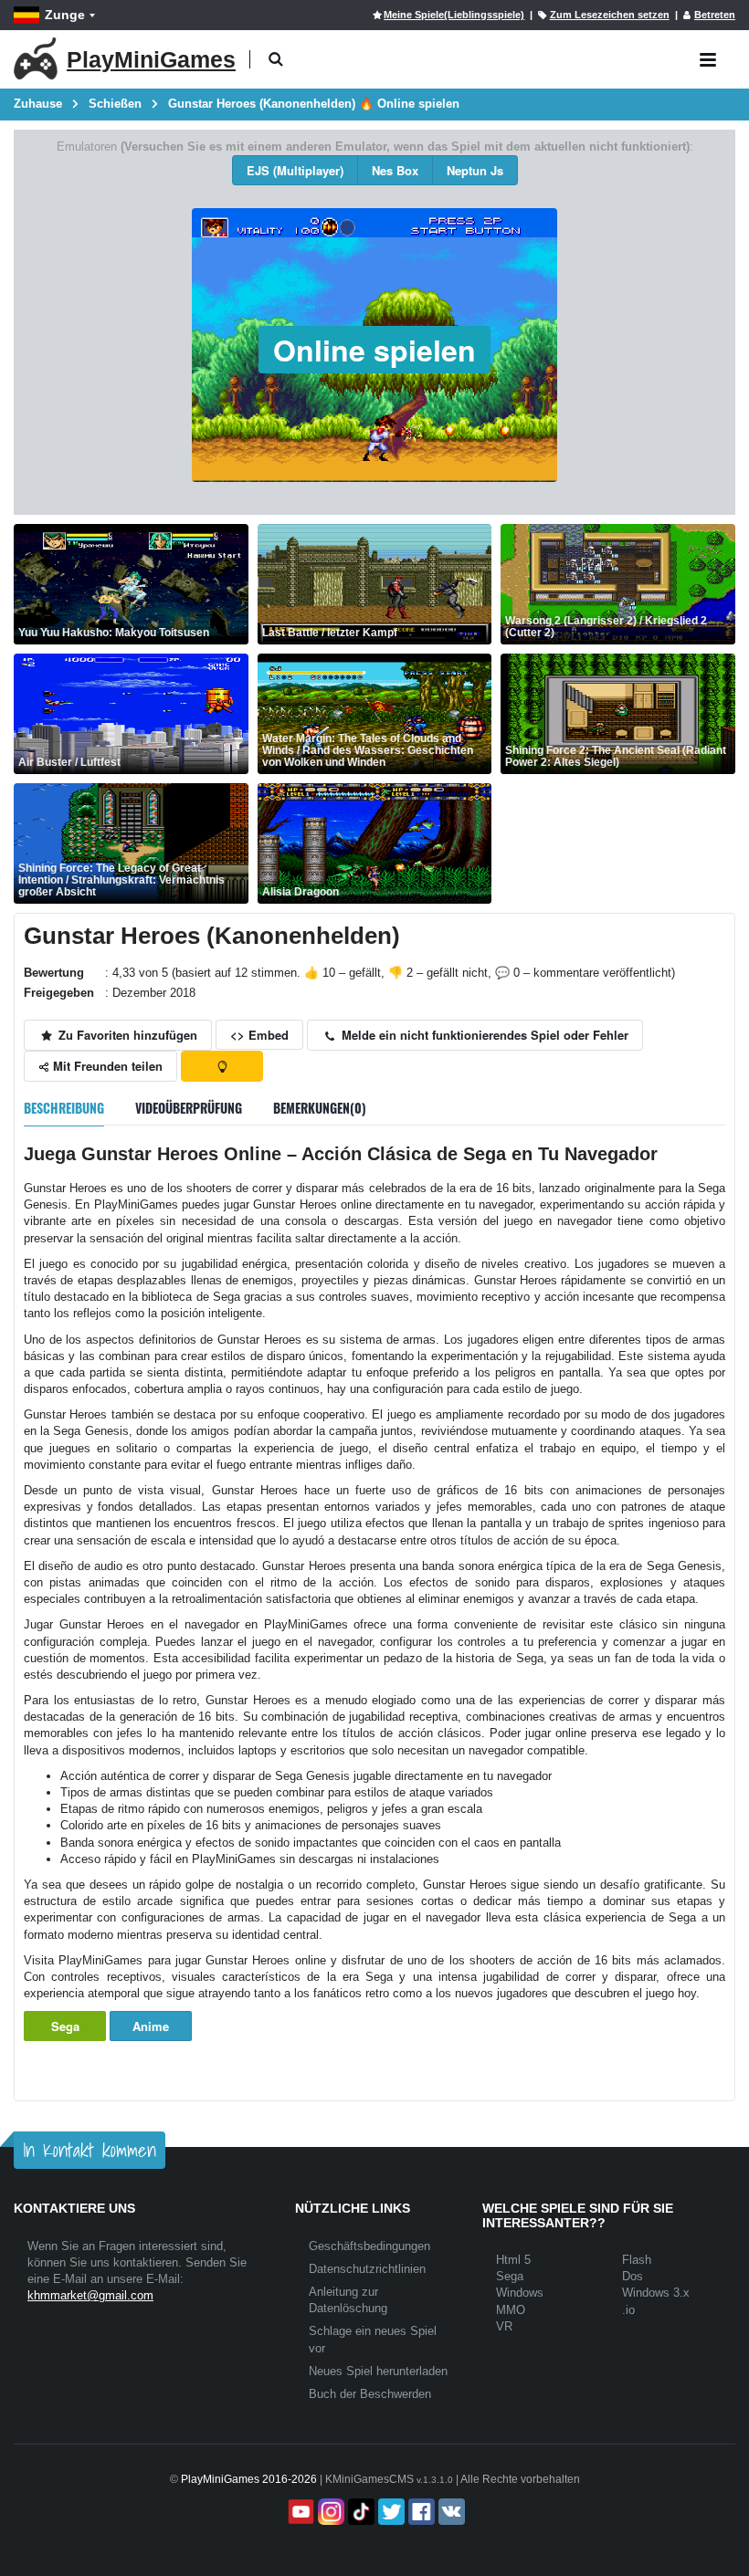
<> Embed (259, 1035)
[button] (275, 60)
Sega (65, 2026)
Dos (633, 2276)
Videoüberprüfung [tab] (189, 1108)
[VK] (450, 2512)
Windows (520, 2293)
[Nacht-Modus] (222, 1066)
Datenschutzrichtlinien (367, 2269)
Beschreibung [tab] (64, 1108)
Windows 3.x (656, 2293)
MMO (511, 2310)
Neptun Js (475, 170)
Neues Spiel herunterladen (378, 2371)
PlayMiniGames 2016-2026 (249, 2479)
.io (628, 2310)
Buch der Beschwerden (370, 2394)
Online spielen (374, 350)
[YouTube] (299, 2512)
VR (504, 2326)
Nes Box (395, 170)
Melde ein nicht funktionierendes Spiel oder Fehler (483, 1035)
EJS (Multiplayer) (295, 170)
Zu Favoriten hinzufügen (126, 1035)
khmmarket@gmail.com (90, 2295)
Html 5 (513, 2260)
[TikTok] (359, 2512)
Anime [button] (151, 2026)
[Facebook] (420, 2512)
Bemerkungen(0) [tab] (320, 1108)
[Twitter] (390, 2512)
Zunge (65, 15)
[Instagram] (329, 2512)
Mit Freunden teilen (106, 1066)
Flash (637, 2260)
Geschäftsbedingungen (369, 2246)
